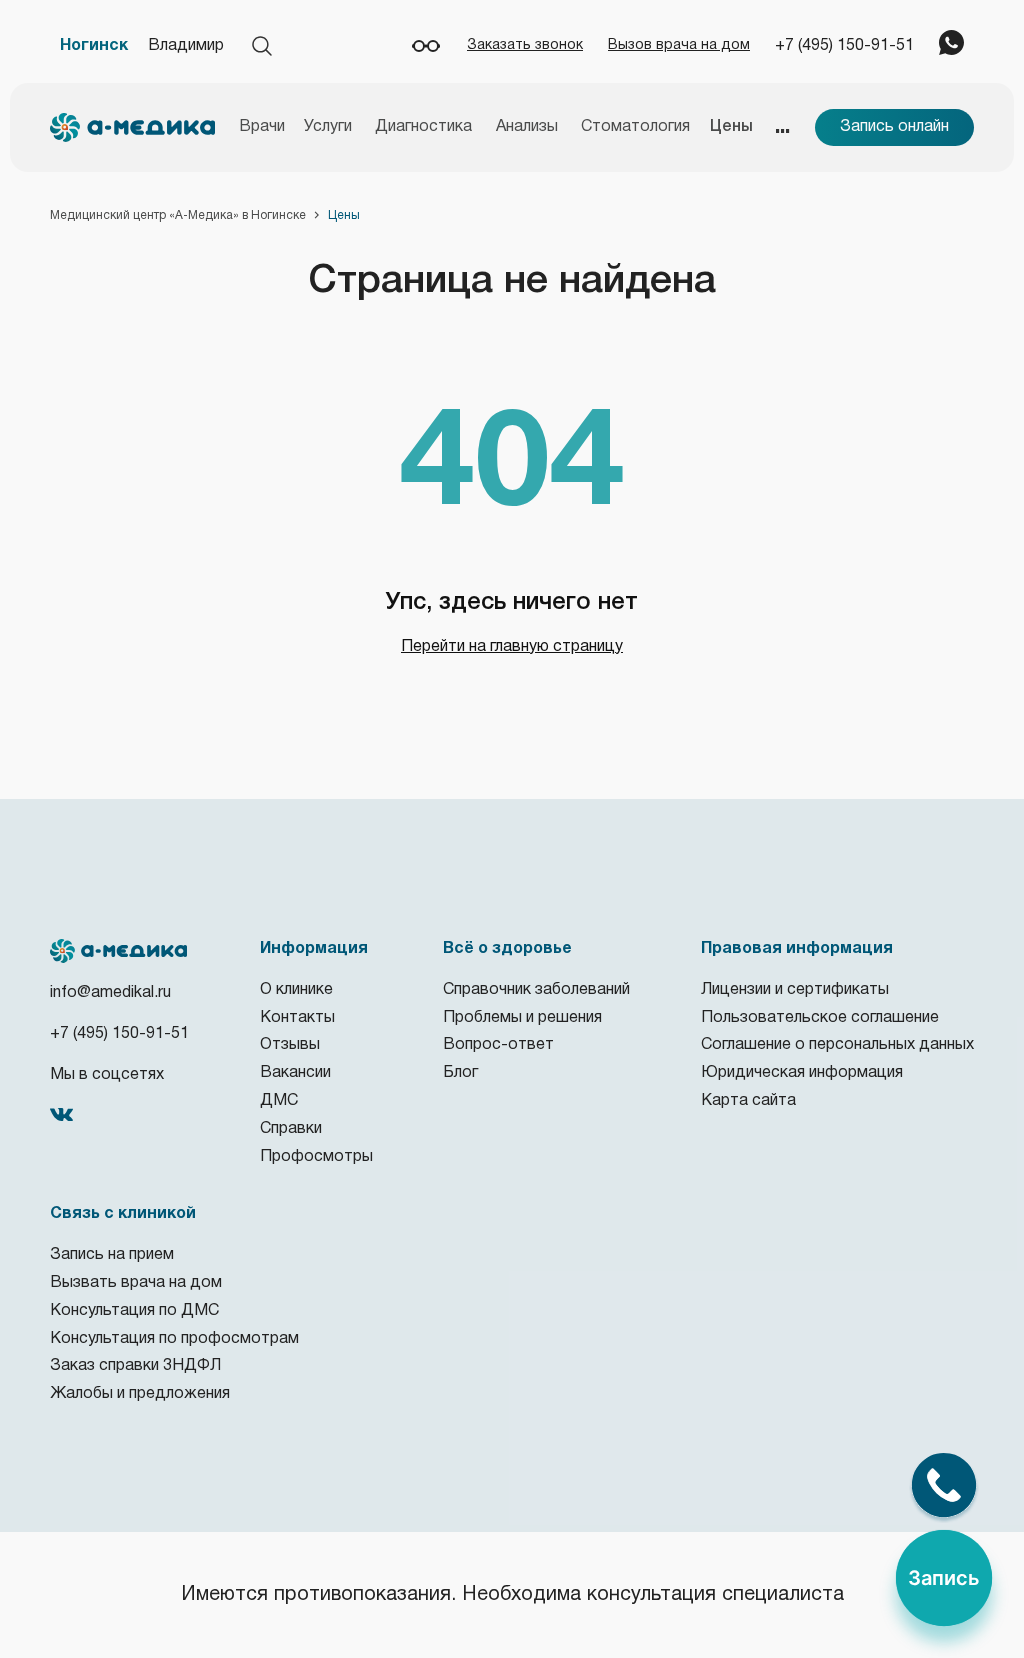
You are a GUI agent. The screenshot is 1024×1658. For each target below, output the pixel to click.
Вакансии (295, 1073)
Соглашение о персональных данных (837, 1045)
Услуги (328, 127)
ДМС (279, 1101)
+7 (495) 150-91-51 (844, 46)
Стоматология (635, 127)
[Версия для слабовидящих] (426, 46)
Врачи (262, 127)
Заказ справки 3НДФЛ (135, 1366)
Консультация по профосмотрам (174, 1339)
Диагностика (423, 127)
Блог (460, 1073)
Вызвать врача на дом (136, 1283)
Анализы (527, 127)
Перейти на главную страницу (512, 647)
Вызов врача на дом (679, 45)
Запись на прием (112, 1255)
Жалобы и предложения (140, 1394)
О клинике (296, 990)
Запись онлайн (894, 127)
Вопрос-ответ (498, 1045)
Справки (291, 1129)
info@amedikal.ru (110, 993)
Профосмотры (316, 1157)
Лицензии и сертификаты (795, 990)
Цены (731, 127)
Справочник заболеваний (536, 990)
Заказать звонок (525, 45)
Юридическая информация (802, 1073)
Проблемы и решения (522, 1018)
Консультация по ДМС (134, 1311)
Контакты (297, 1018)
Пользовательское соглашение (820, 1018)
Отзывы (290, 1045)
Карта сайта (748, 1101)
